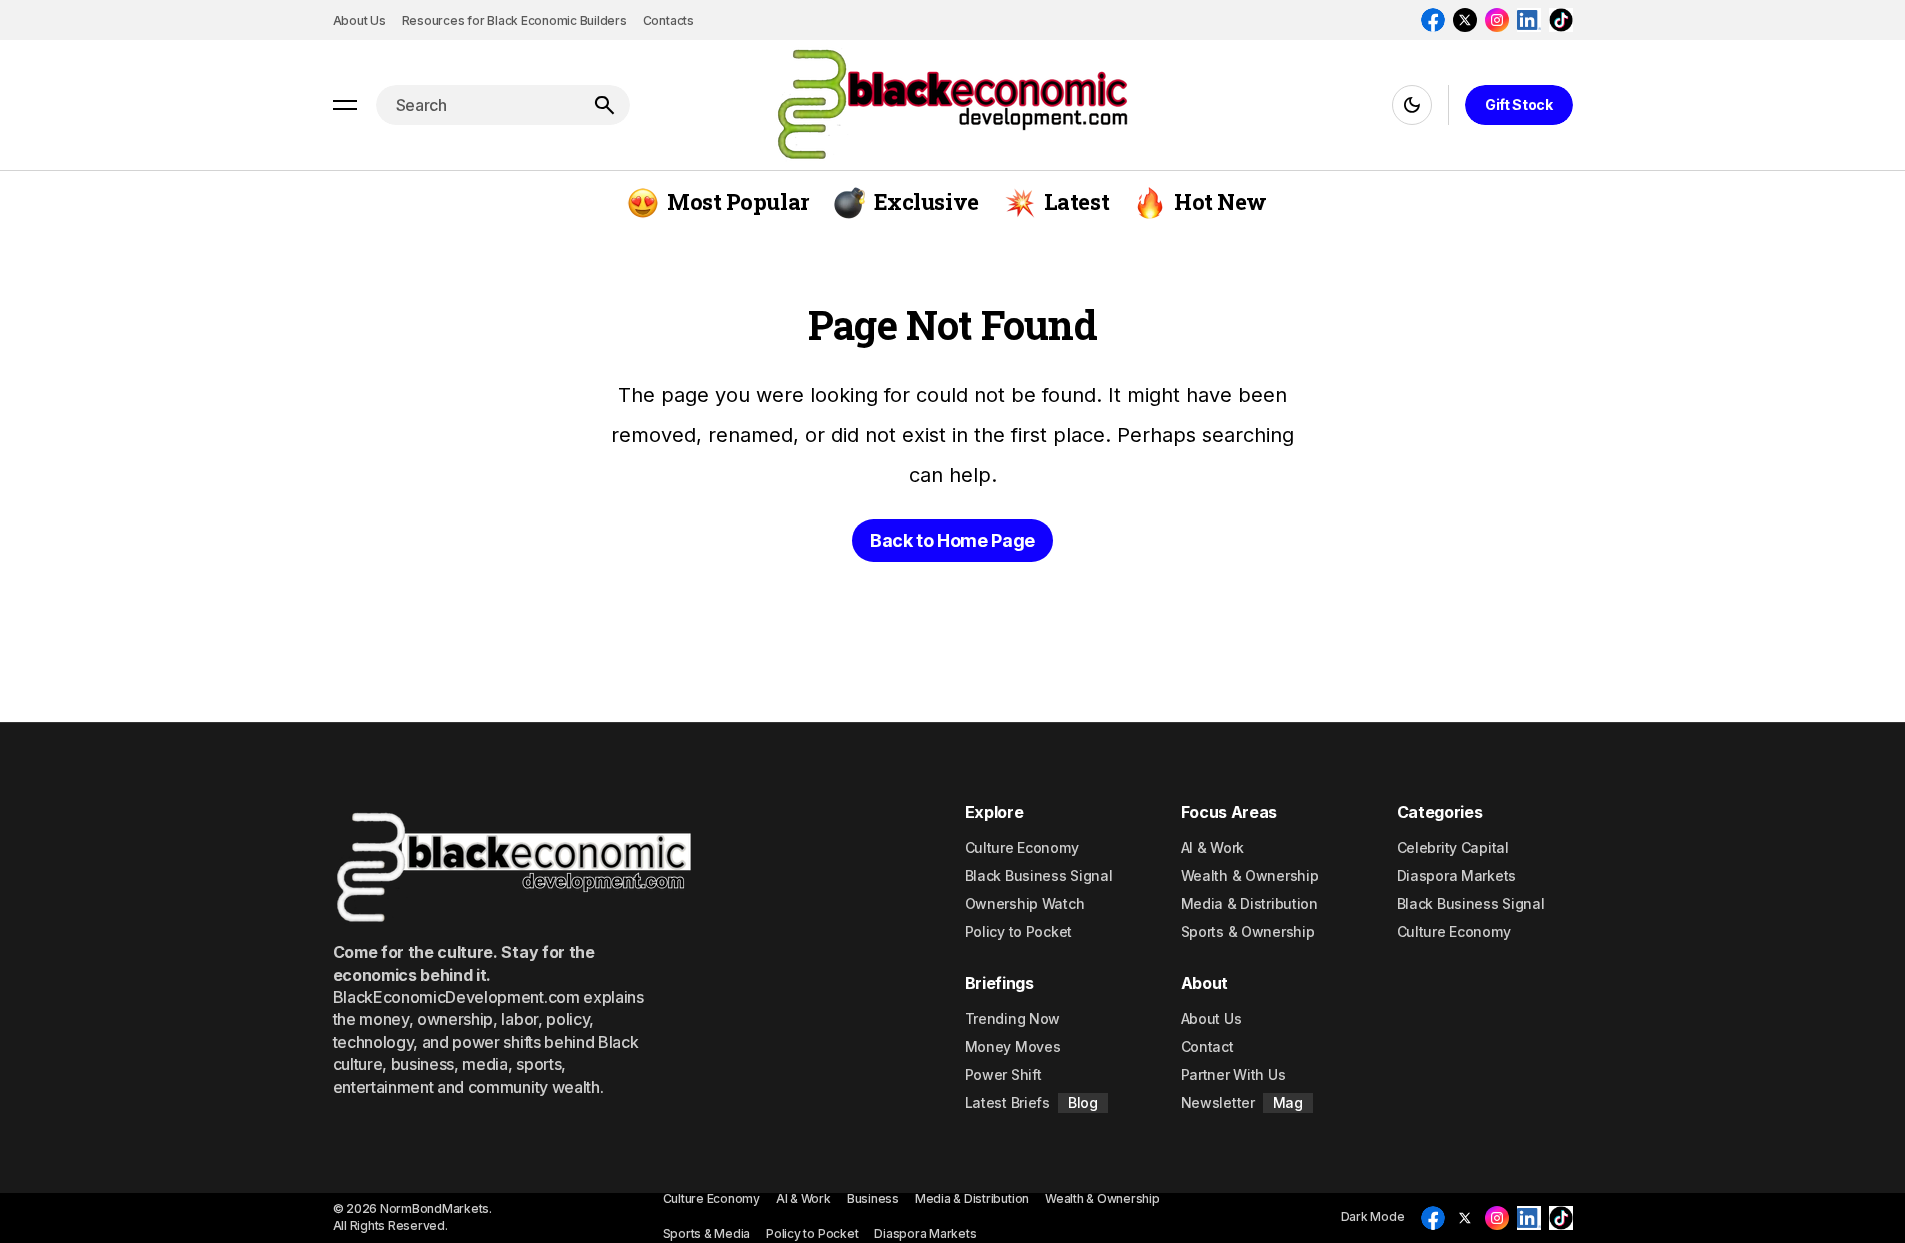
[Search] (604, 105)
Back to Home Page (952, 540)
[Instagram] (1497, 20)
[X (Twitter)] (1465, 20)
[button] (345, 105)
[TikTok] (1561, 20)
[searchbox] (477, 105)
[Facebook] (1433, 20)
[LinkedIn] (1529, 20)
